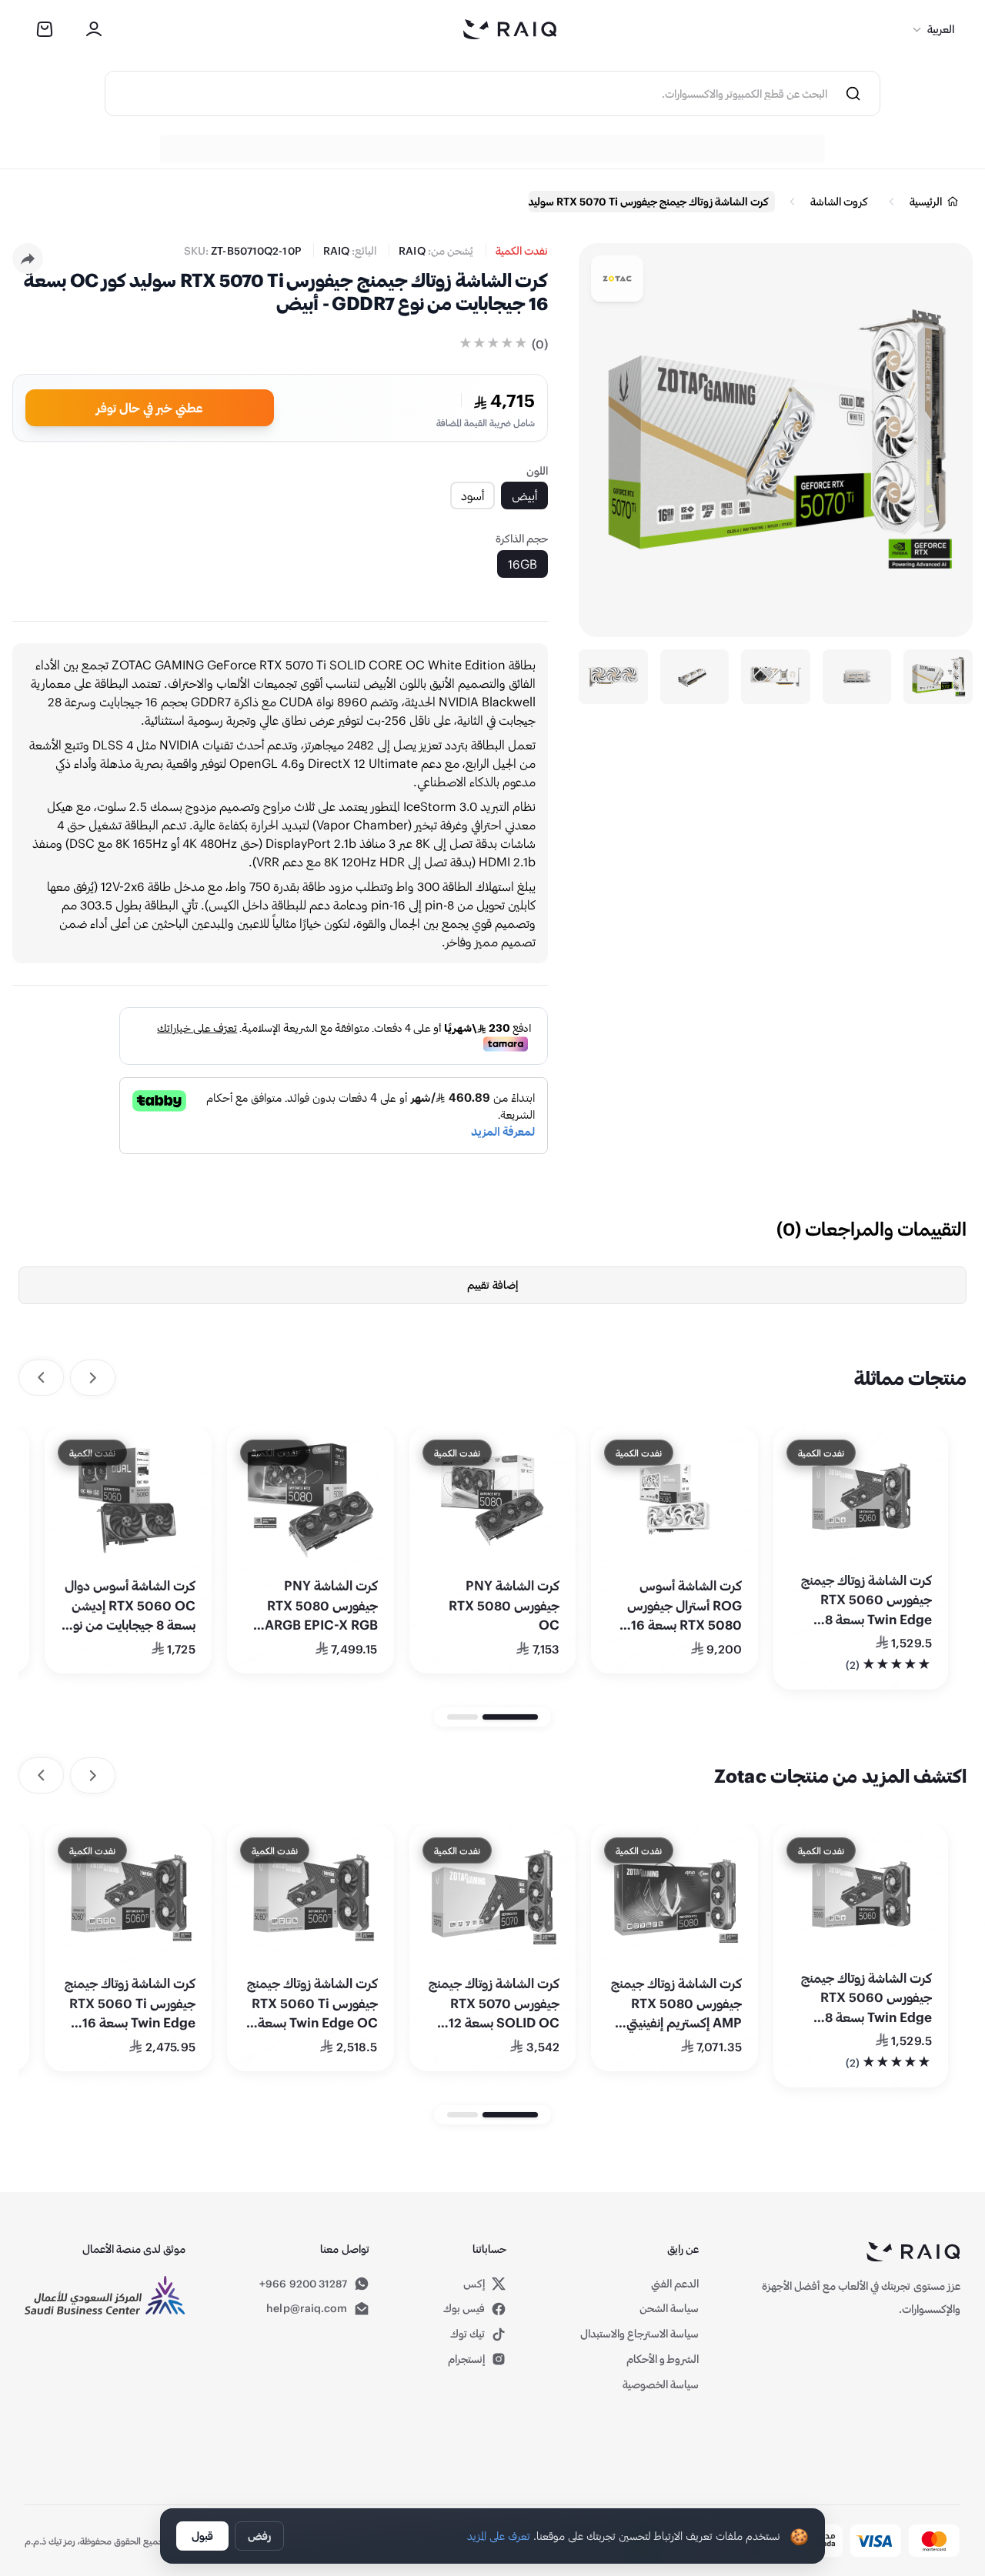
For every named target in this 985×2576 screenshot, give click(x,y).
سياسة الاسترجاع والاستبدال (639, 2333)
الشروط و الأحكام (663, 2359)
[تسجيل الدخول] (94, 29)
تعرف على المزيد (499, 2536)
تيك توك (467, 2333)
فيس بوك (464, 2308)
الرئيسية (926, 201)
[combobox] (466, 93)
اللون (537, 470)
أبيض (524, 495)
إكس (475, 2284)
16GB (523, 564)
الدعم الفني (675, 2283)
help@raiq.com (307, 2308)
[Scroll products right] (41, 1378)
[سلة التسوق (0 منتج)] (45, 29)
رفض (259, 2536)
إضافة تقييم (492, 1285)
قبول (202, 2536)
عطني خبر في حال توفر (150, 407)
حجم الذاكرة (522, 538)
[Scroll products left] (93, 1378)
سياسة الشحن (669, 2308)
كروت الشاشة (839, 201)
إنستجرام (466, 2359)
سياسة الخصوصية (661, 2384)
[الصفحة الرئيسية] (510, 29)
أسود (472, 495)
